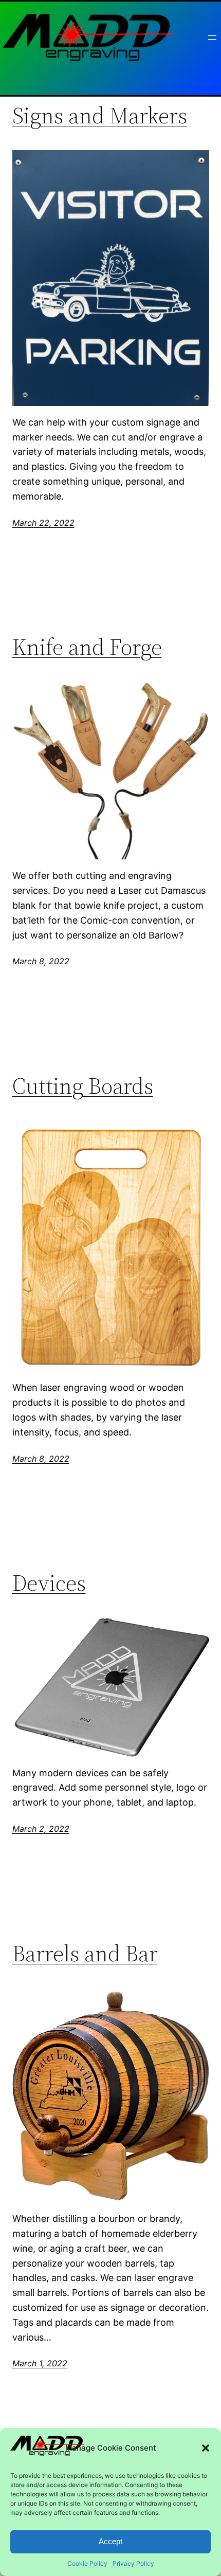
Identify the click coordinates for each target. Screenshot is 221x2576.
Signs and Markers (100, 116)
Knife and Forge (87, 647)
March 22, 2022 (43, 523)
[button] (206, 2448)
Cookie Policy (87, 2563)
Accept (110, 2541)
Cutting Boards (83, 1086)
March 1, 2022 (40, 2363)
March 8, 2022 (41, 961)
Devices (49, 1583)
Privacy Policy (133, 2563)
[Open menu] (212, 38)
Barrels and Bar (85, 1954)
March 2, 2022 (41, 1829)
